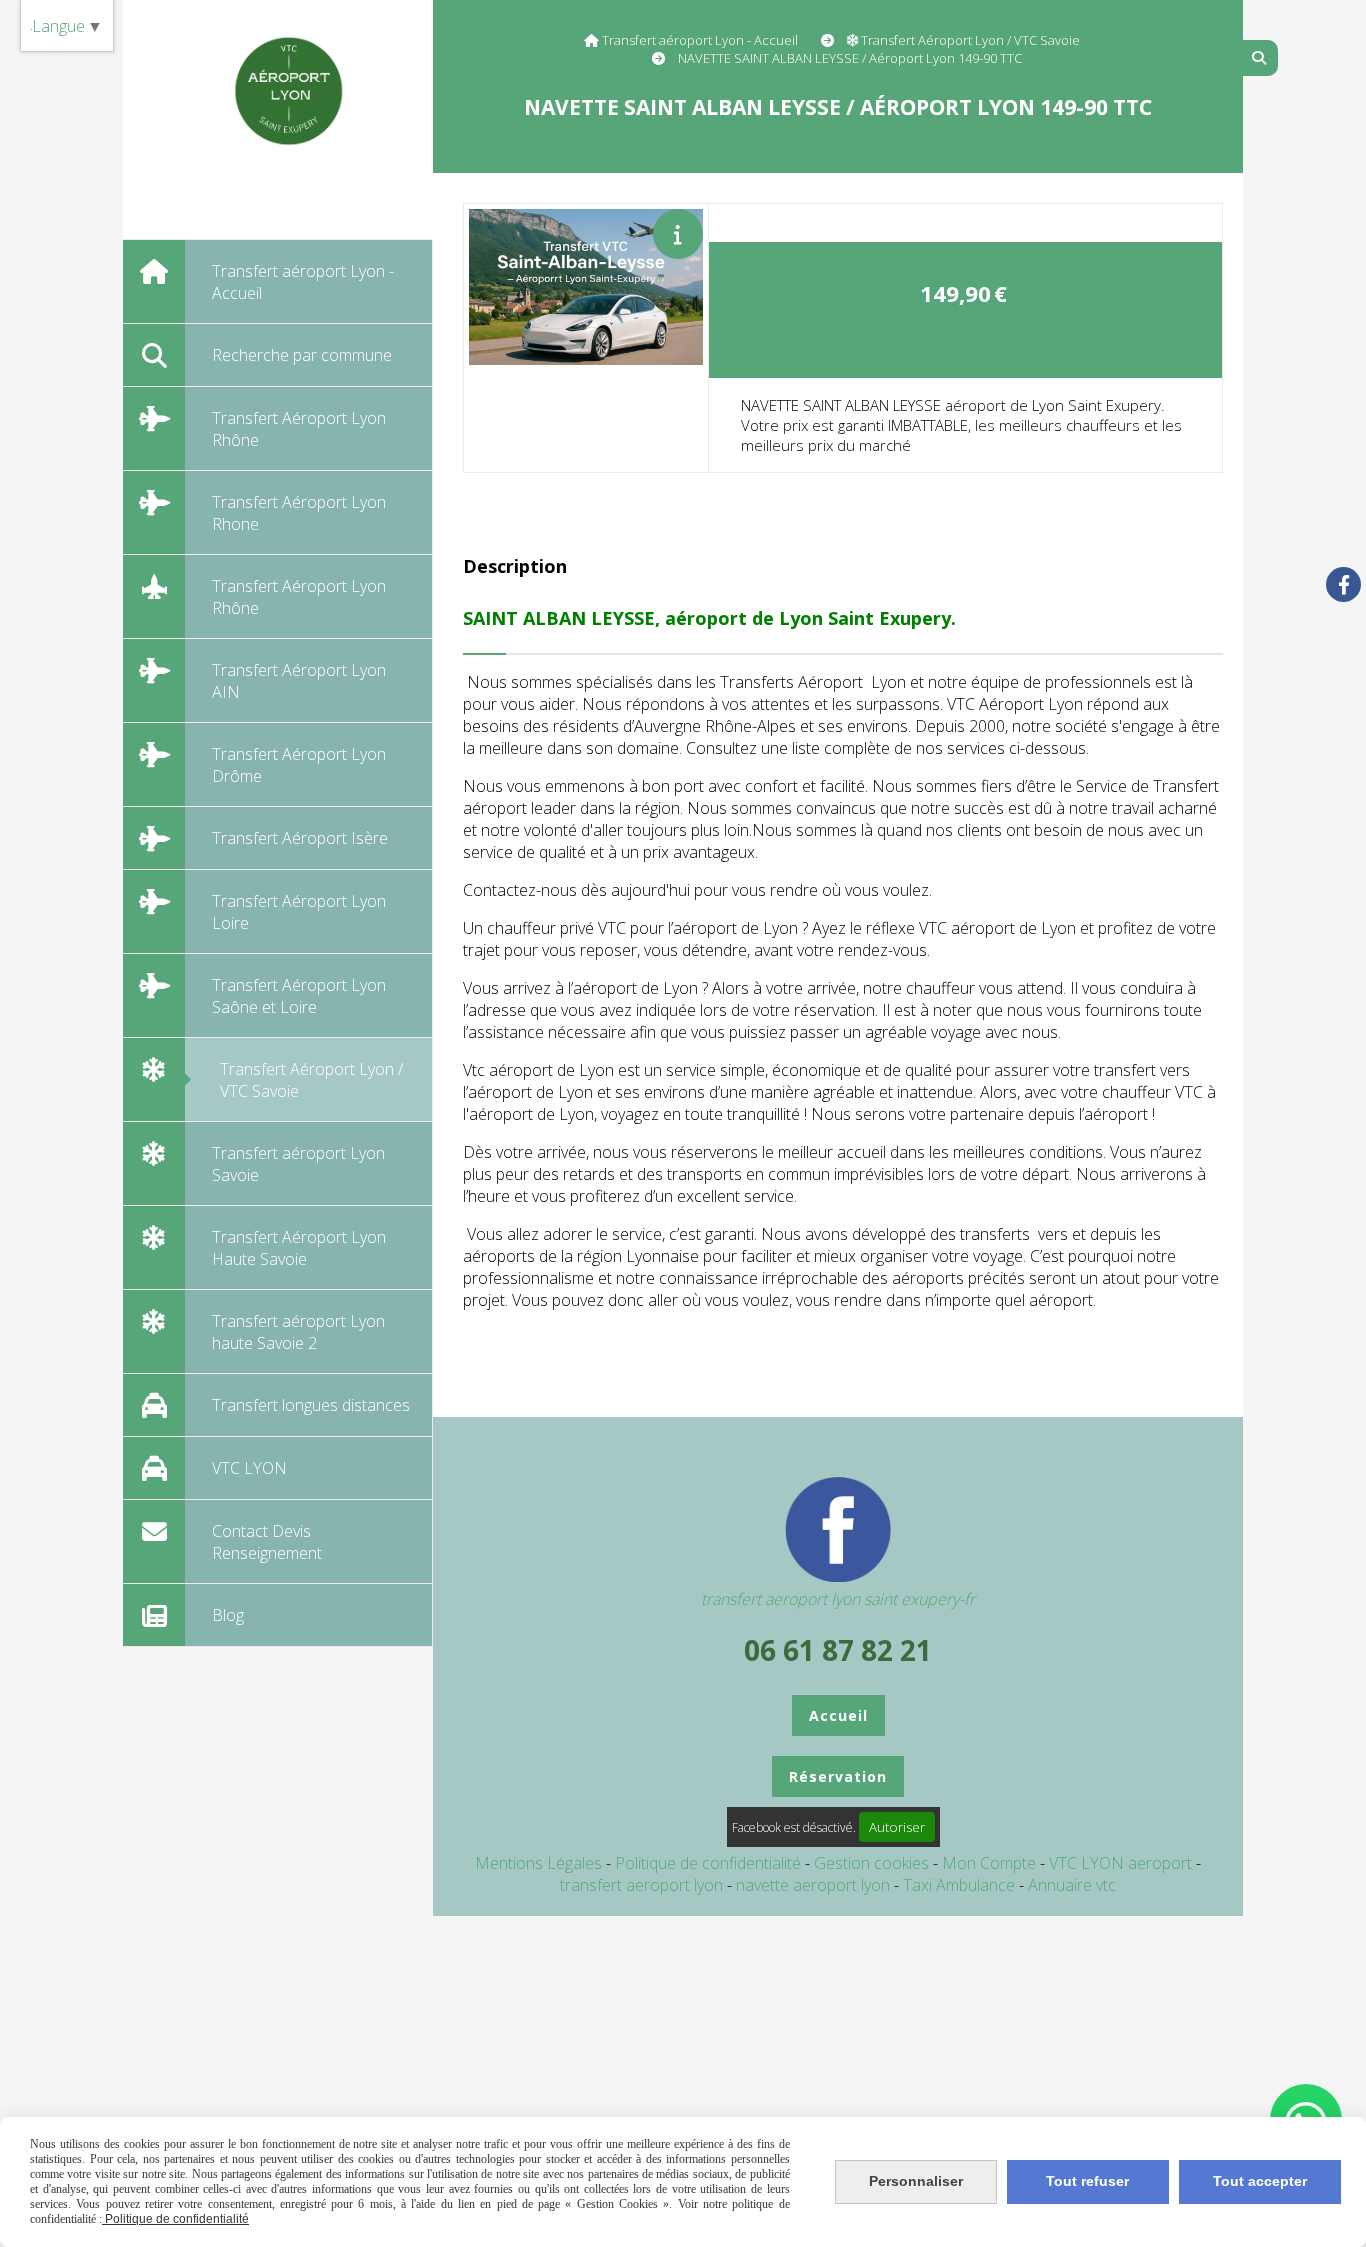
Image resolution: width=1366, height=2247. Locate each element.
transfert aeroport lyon (643, 1885)
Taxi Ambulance (961, 1885)
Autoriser (897, 1827)
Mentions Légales (538, 1863)
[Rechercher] (1260, 58)
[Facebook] (1343, 584)
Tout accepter (1260, 2181)
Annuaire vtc (1072, 1885)
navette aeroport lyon (815, 1885)
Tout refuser (1087, 2181)
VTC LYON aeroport (1122, 1863)
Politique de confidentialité (708, 1863)
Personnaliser (916, 2181)
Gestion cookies (873, 1863)
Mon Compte (989, 1863)
